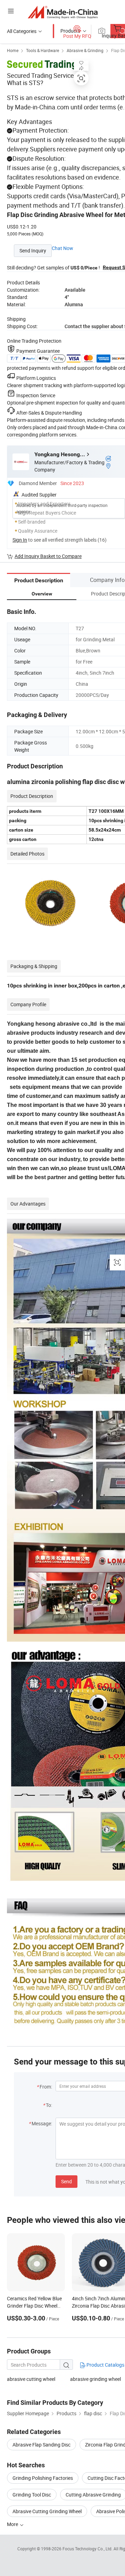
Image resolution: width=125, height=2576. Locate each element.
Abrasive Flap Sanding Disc (41, 2445)
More (13, 2524)
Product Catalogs (105, 2365)
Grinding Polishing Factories (43, 2478)
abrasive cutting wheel (31, 2379)
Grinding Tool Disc (32, 2495)
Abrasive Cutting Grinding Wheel (47, 2511)
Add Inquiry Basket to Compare (48, 556)
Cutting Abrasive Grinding (93, 2495)
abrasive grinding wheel (95, 2379)
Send (66, 2181)
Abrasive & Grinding (85, 50)
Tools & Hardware (43, 50)
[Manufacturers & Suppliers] (63, 12)
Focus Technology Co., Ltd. (88, 2549)
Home (13, 50)
